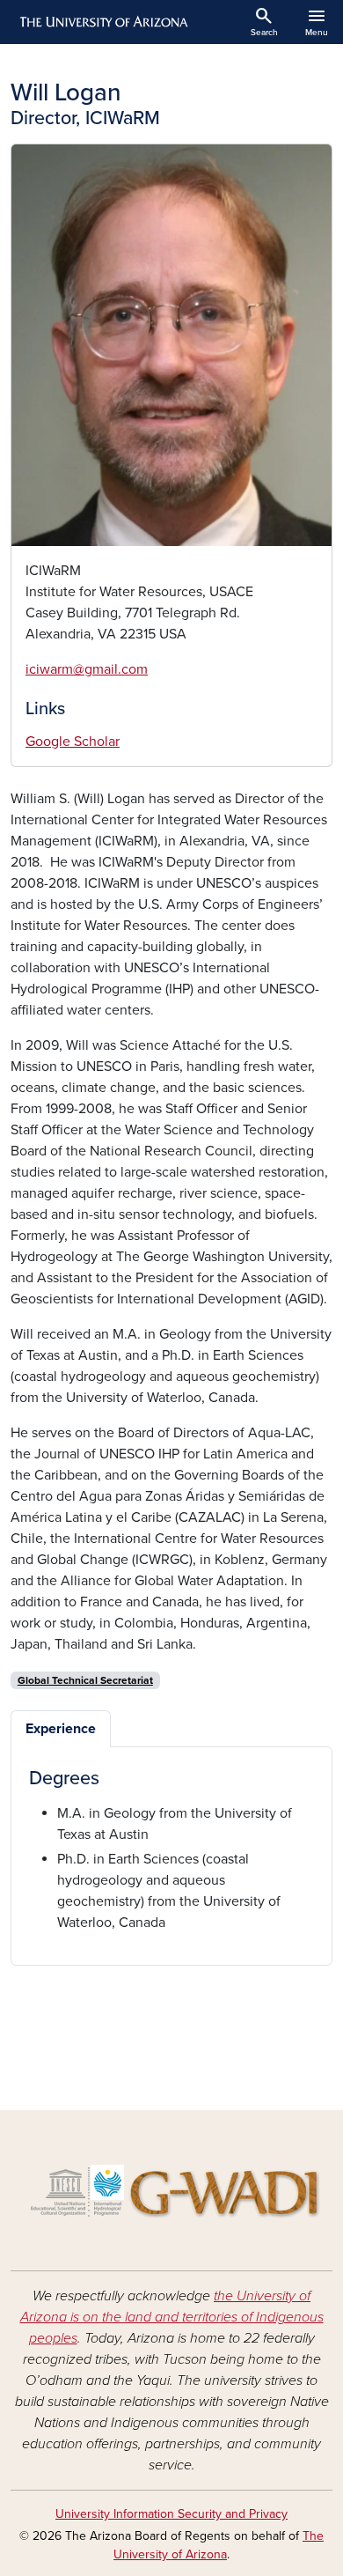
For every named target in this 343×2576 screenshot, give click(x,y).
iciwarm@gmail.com (87, 669)
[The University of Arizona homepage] (102, 22)
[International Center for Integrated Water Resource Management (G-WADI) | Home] (171, 2187)
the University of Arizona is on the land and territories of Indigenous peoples (172, 2317)
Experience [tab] (61, 1729)
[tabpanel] (171, 1850)
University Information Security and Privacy (171, 2514)
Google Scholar (73, 742)
